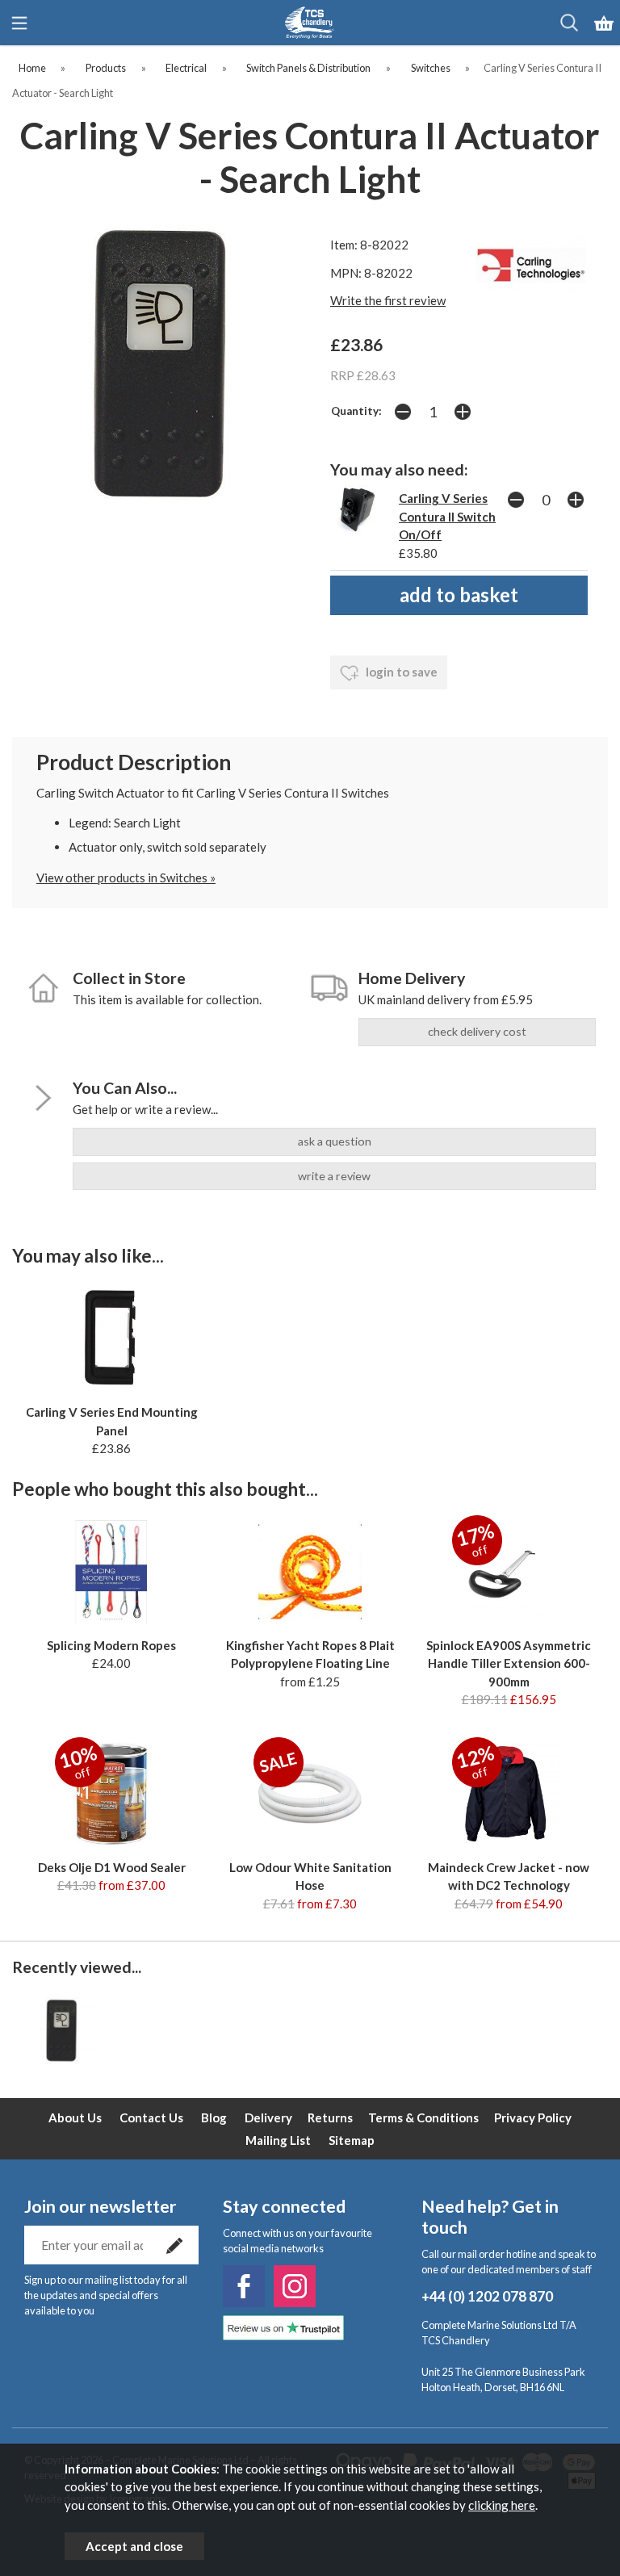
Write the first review (388, 300)
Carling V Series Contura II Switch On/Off (447, 516)
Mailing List (278, 2140)
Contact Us (151, 2117)
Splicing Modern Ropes (111, 1645)
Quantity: (356, 411)
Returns (330, 2117)
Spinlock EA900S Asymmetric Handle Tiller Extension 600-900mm (509, 1663)
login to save (400, 672)
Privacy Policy (533, 2117)
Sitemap (352, 2140)
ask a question (335, 1141)
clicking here (502, 2505)
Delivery (268, 2117)
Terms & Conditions (423, 2117)
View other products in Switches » (126, 878)
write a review (334, 1176)
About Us (75, 2117)
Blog (214, 2117)
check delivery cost (477, 1031)
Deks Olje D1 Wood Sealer (112, 1867)
